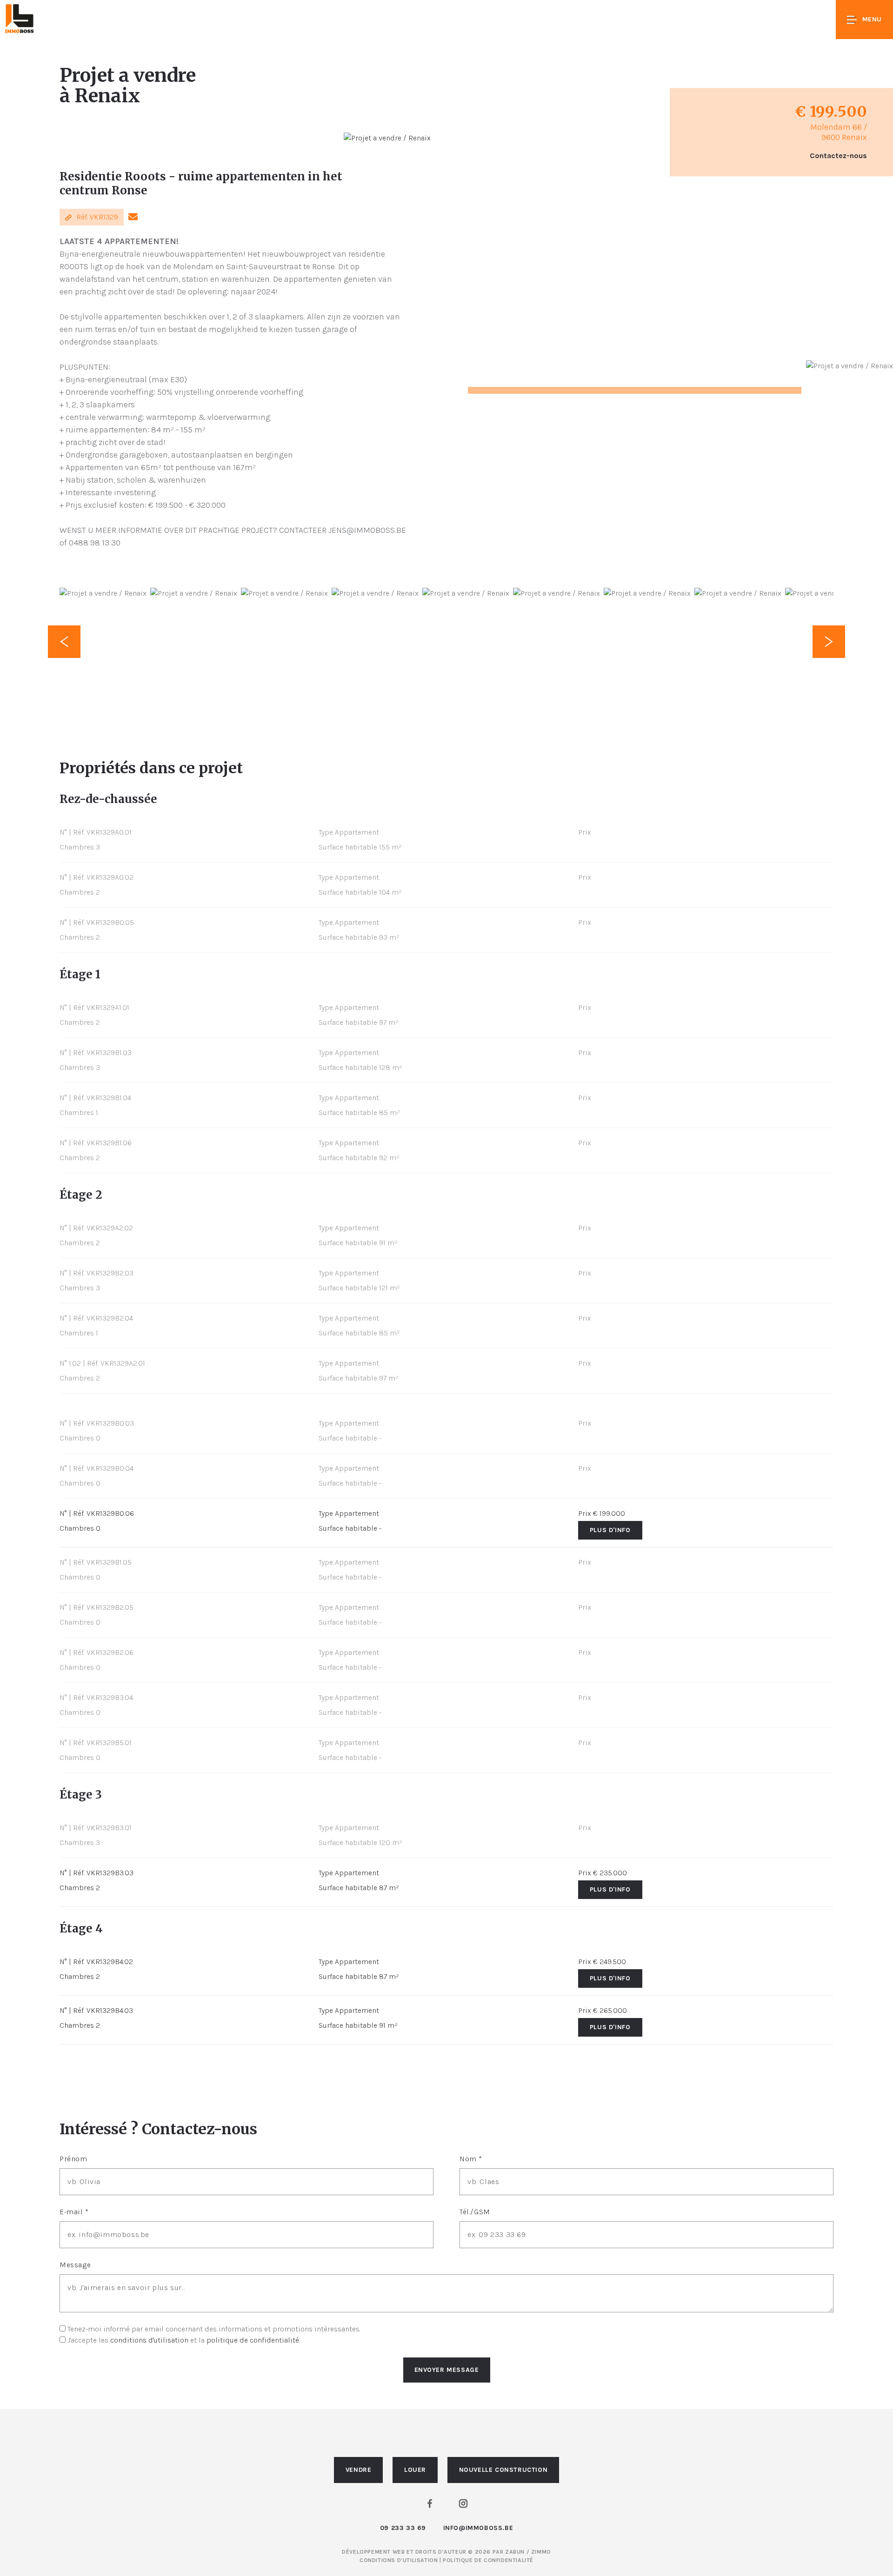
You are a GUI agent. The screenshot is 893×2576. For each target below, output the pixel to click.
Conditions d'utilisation (400, 2560)
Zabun (515, 2552)
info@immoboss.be (478, 2528)
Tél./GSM (475, 2212)
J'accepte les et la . (184, 2340)
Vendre (359, 2470)
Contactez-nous (838, 156)
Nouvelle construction (503, 2470)
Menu (872, 19)
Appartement (357, 1513)
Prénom (73, 2159)
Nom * (471, 2159)
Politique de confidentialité (488, 2560)
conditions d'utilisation (149, 2340)
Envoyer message (447, 2370)
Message (75, 2265)
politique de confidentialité (253, 2340)
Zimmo (541, 2552)
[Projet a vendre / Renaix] (387, 138)
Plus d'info (610, 1530)
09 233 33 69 (403, 2528)
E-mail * (74, 2212)
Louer (415, 2470)
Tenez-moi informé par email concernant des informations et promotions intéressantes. (214, 2329)
